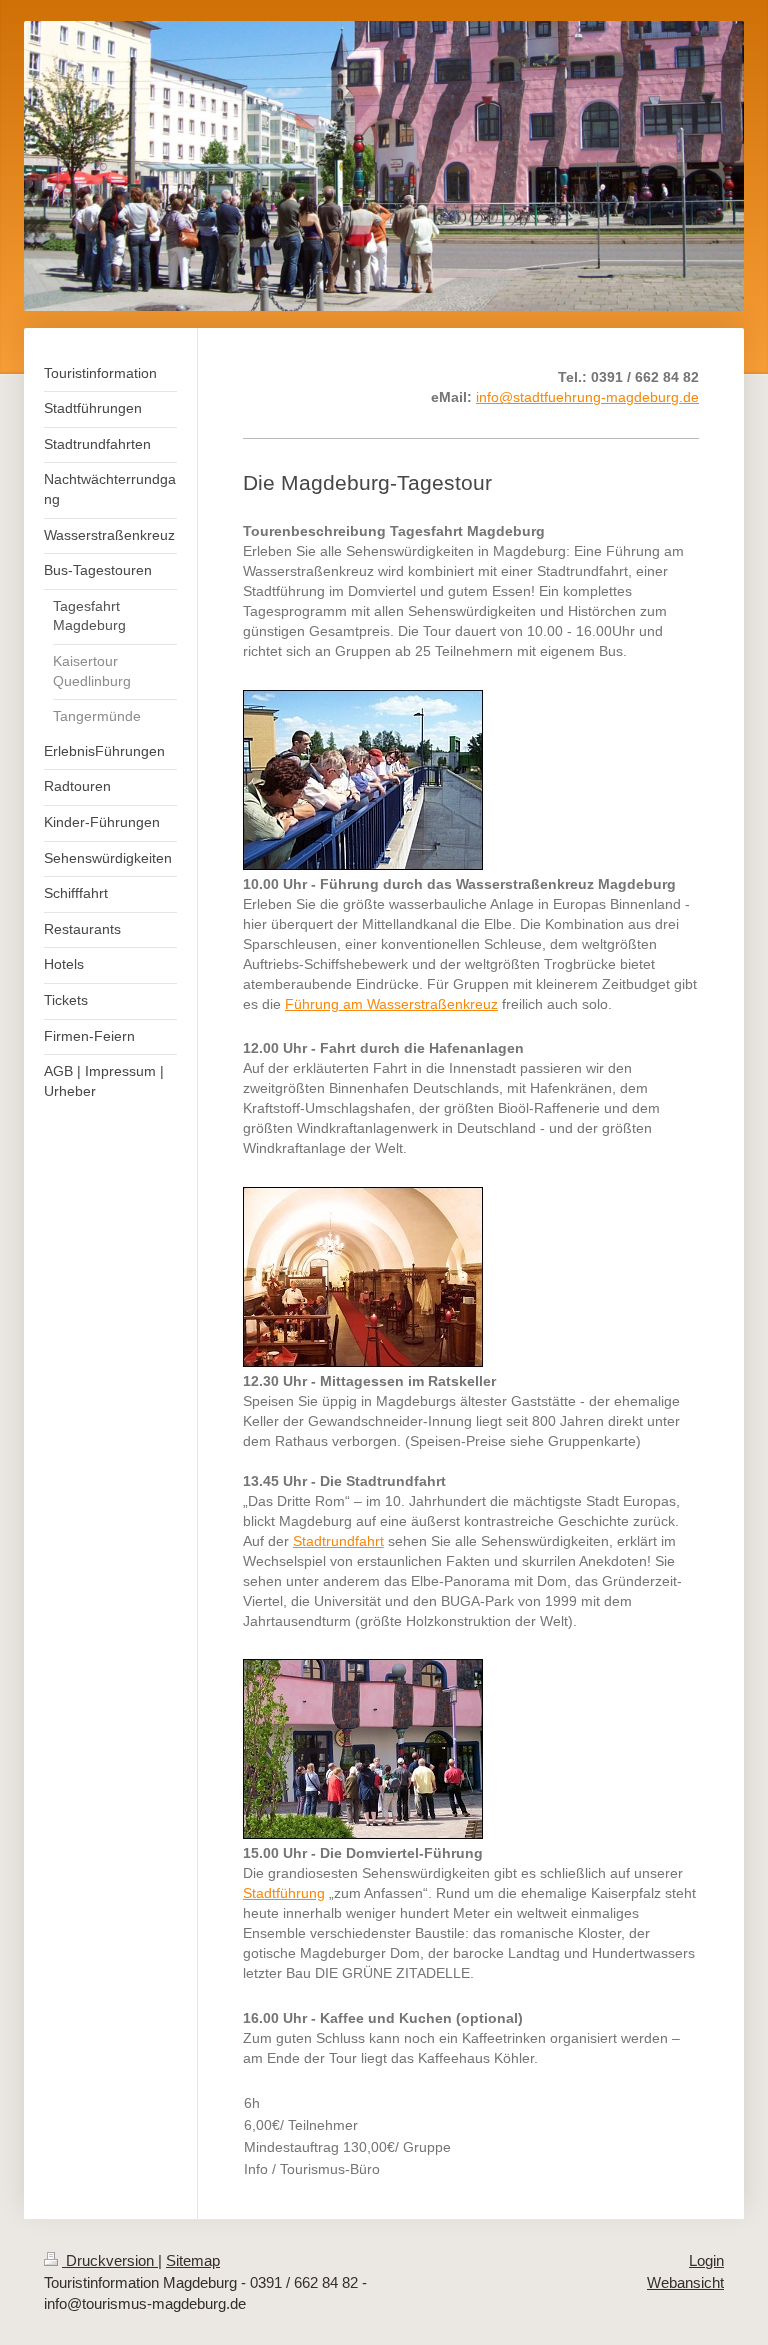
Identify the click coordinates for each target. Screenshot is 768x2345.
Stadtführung (284, 1893)
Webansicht (685, 2282)
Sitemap (193, 2260)
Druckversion (110, 2260)
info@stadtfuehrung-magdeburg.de (587, 397)
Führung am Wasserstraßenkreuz (391, 1004)
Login (706, 2260)
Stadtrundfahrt (338, 1541)
